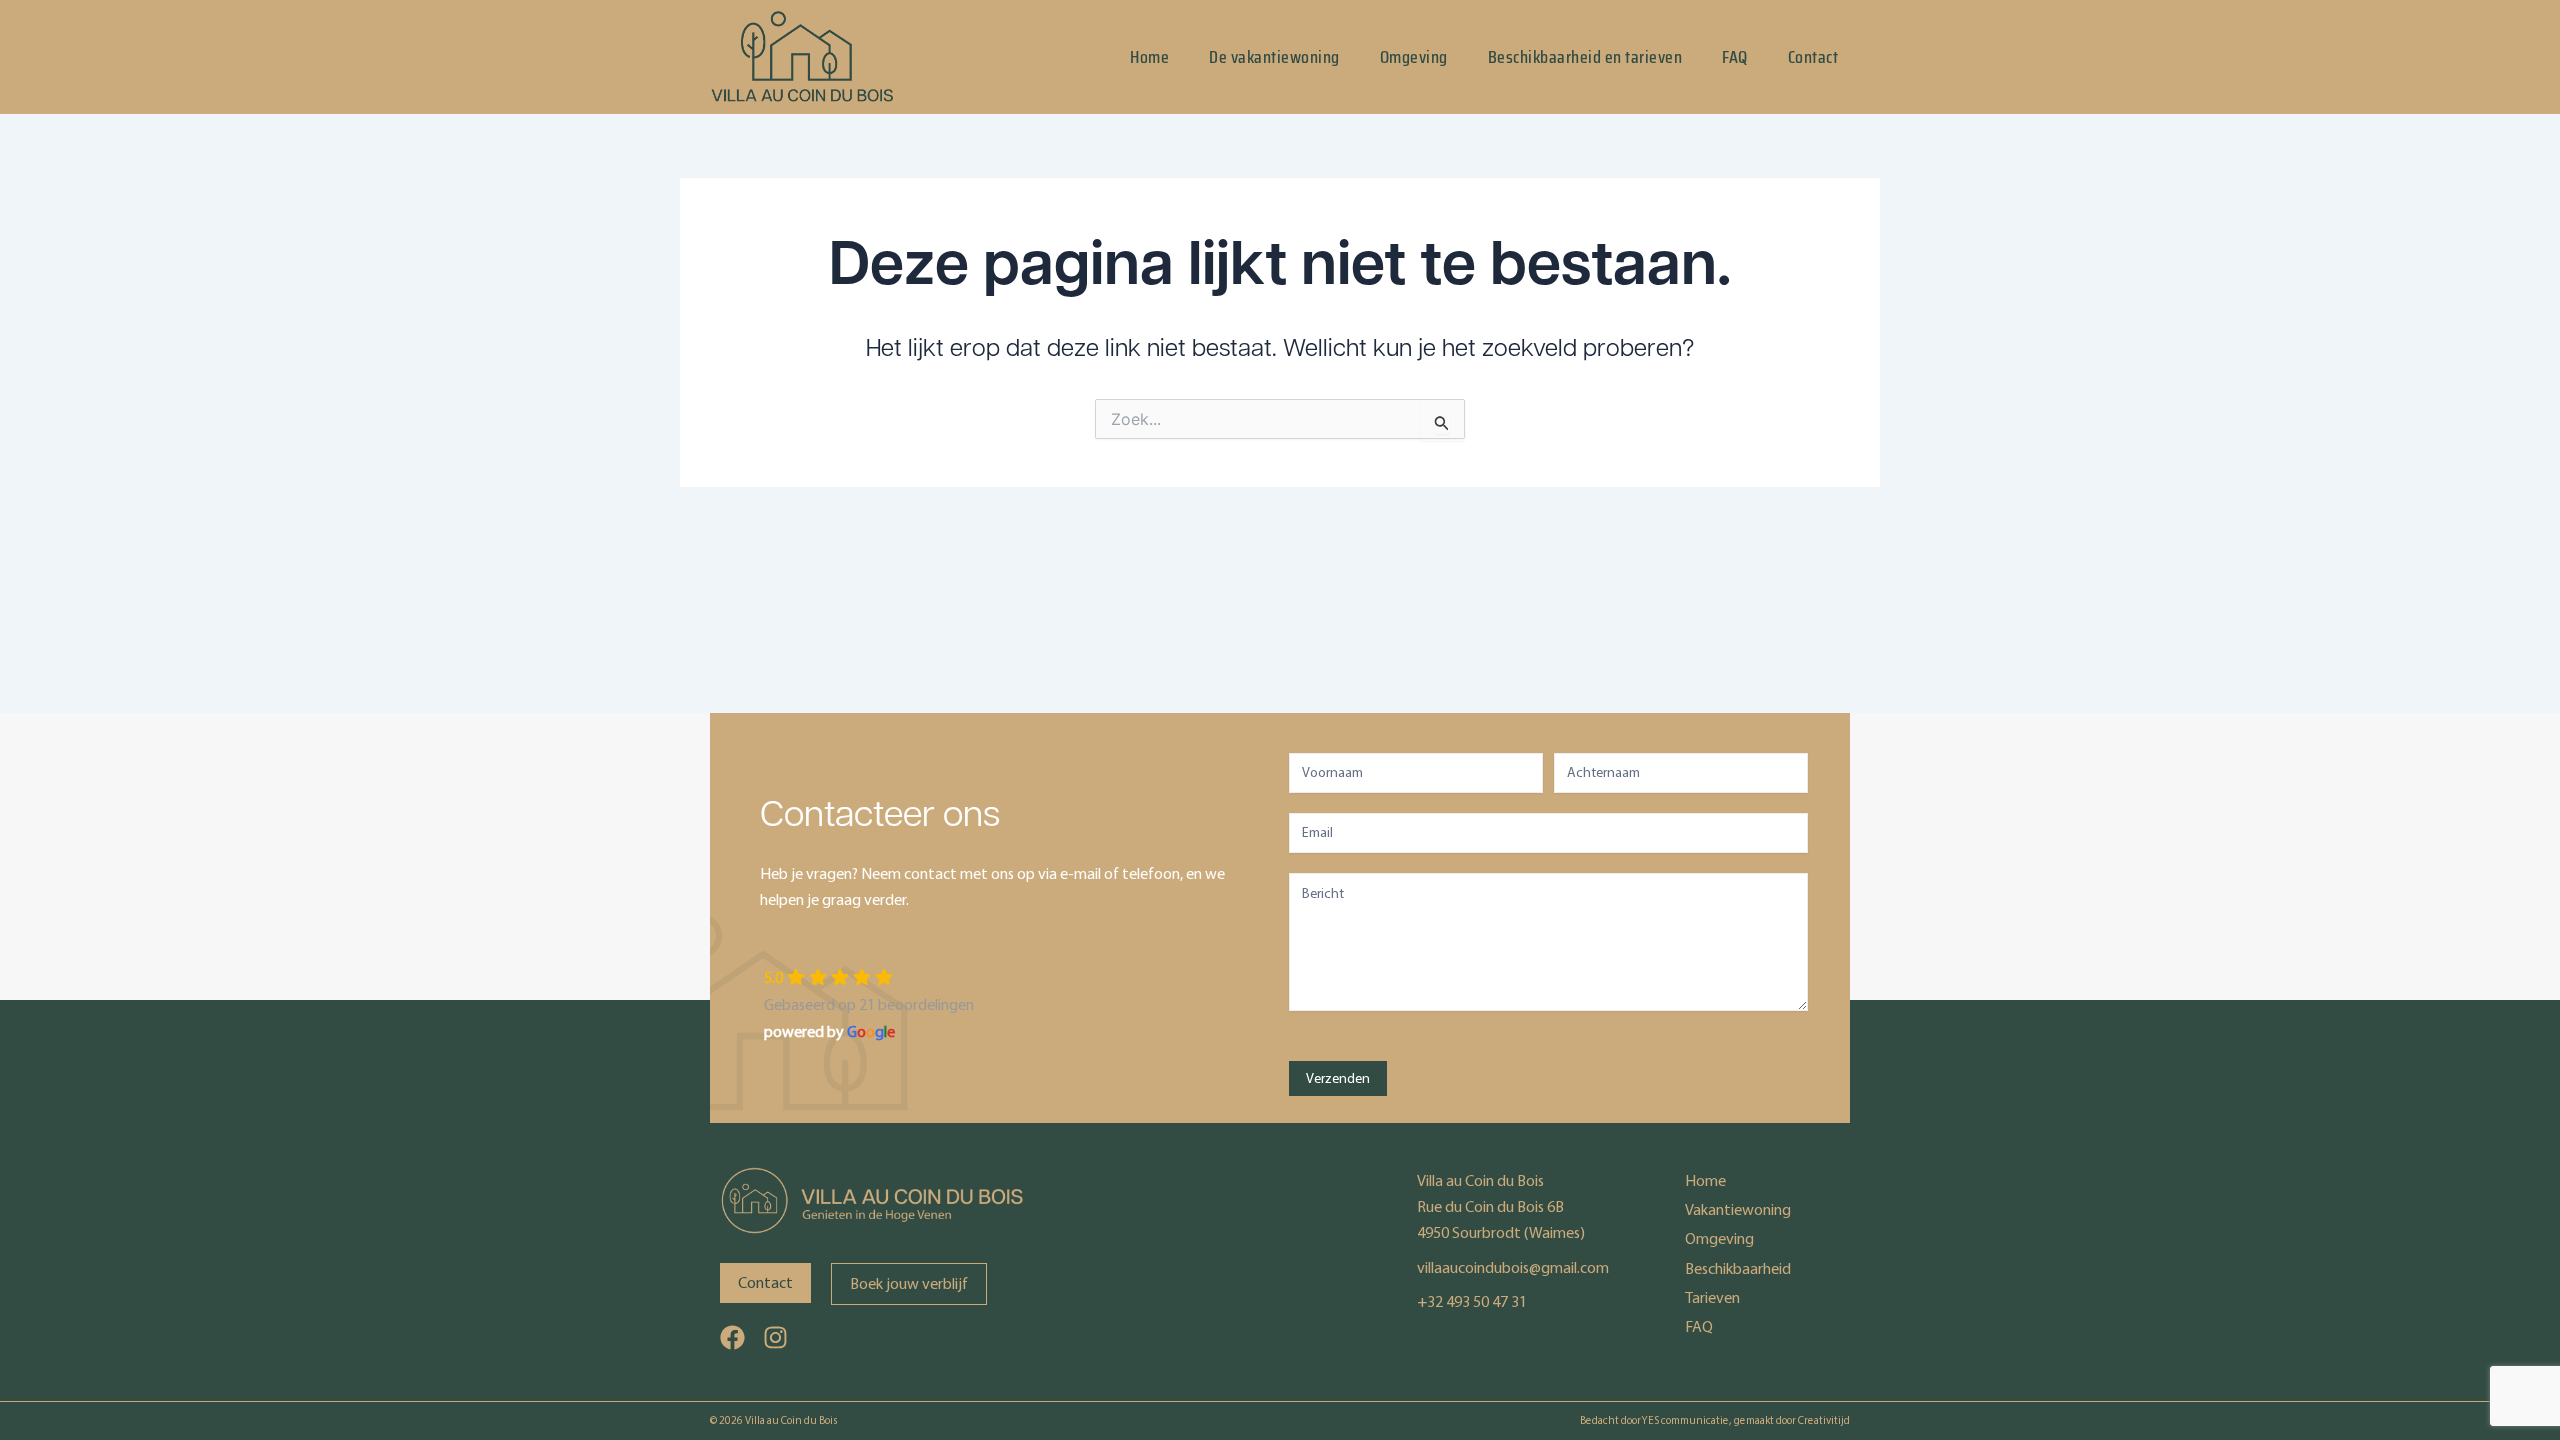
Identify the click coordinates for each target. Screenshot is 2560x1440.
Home (1149, 57)
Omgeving (1414, 57)
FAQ (1735, 57)
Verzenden (1338, 1078)
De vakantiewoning (1274, 57)
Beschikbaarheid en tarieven (1585, 57)
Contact (1813, 57)
